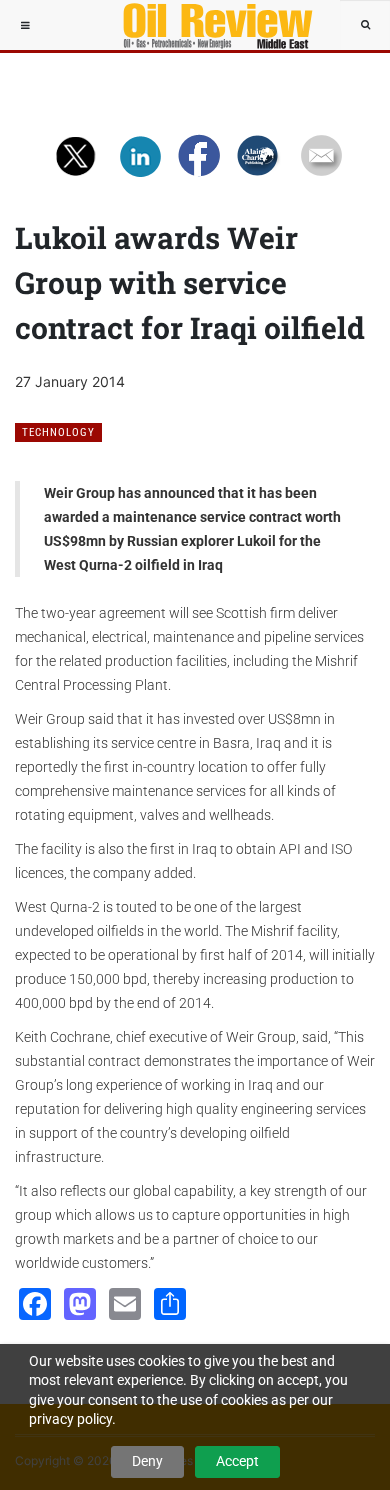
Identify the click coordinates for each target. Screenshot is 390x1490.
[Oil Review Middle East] (208, 25)
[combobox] (365, 25)
